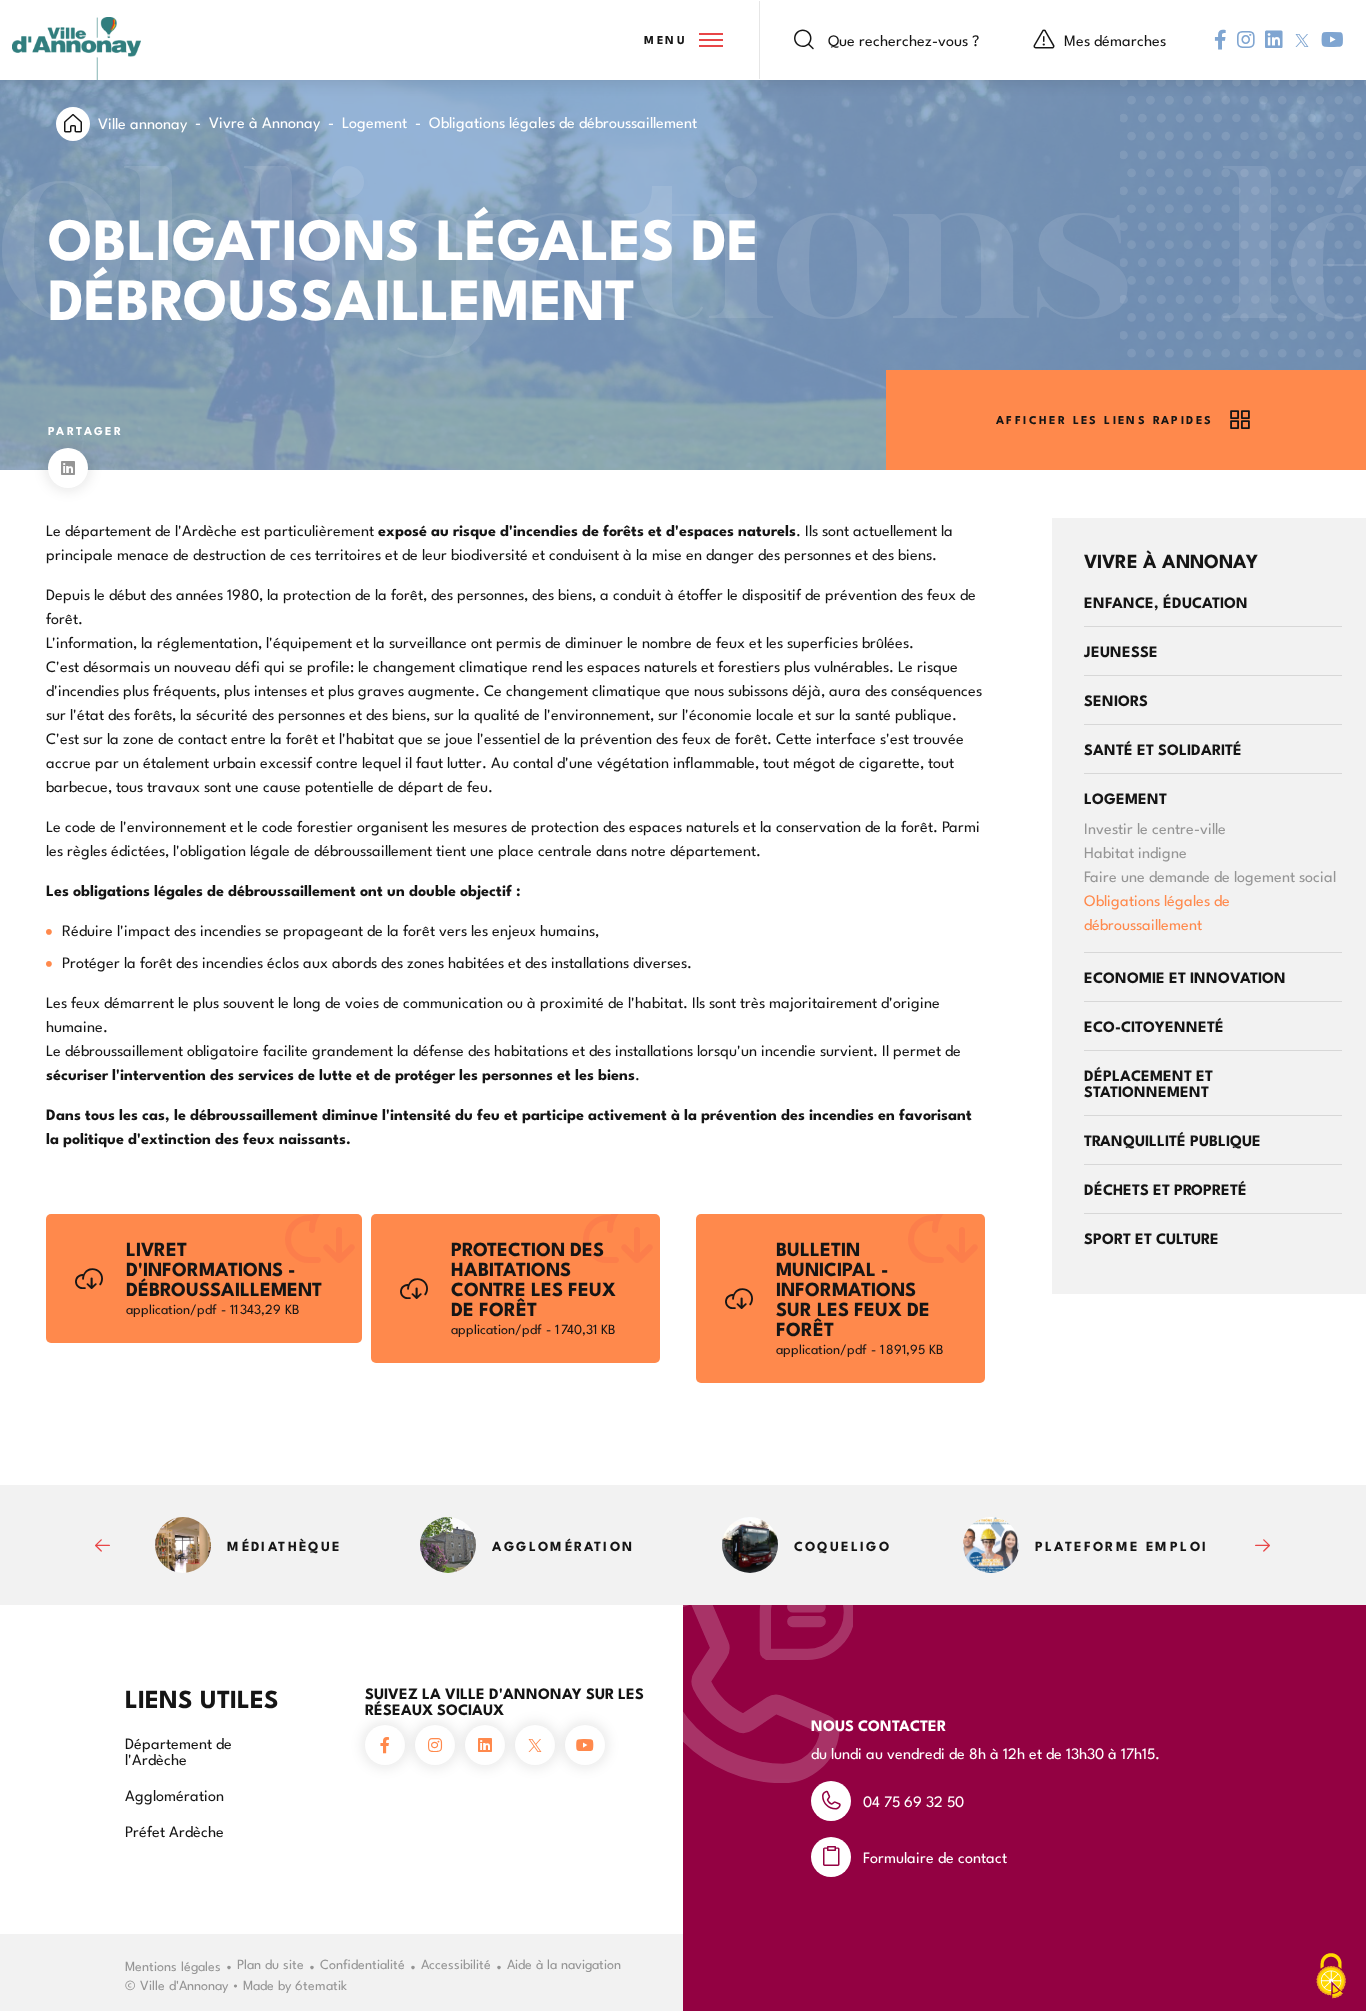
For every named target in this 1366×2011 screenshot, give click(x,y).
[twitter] (1302, 40)
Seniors (1116, 699)
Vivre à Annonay (264, 121)
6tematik (321, 1984)
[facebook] (1220, 40)
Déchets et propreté (1165, 1188)
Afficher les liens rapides (1104, 419)
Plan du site (270, 1963)
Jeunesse (1121, 650)
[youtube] (1332, 40)
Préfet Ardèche (174, 1830)
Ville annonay (142, 122)
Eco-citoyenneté (1154, 1025)
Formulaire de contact (935, 1856)
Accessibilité (456, 1963)
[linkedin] (1274, 40)
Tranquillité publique (1172, 1139)
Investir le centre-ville (1155, 827)
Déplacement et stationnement (1148, 1082)
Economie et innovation (1185, 976)
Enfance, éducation (1166, 601)
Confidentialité (362, 1963)
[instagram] (1246, 40)
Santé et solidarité (1163, 748)
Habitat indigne (1135, 851)
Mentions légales (173, 1965)
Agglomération (174, 1794)
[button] (682, 40)
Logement (374, 121)
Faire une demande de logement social (1210, 875)
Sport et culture (1151, 1237)
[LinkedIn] (68, 468)
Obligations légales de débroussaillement (1157, 911)
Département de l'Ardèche (178, 1750)
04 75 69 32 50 (913, 1800)
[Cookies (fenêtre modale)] (1331, 1977)
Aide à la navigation (564, 1963)
